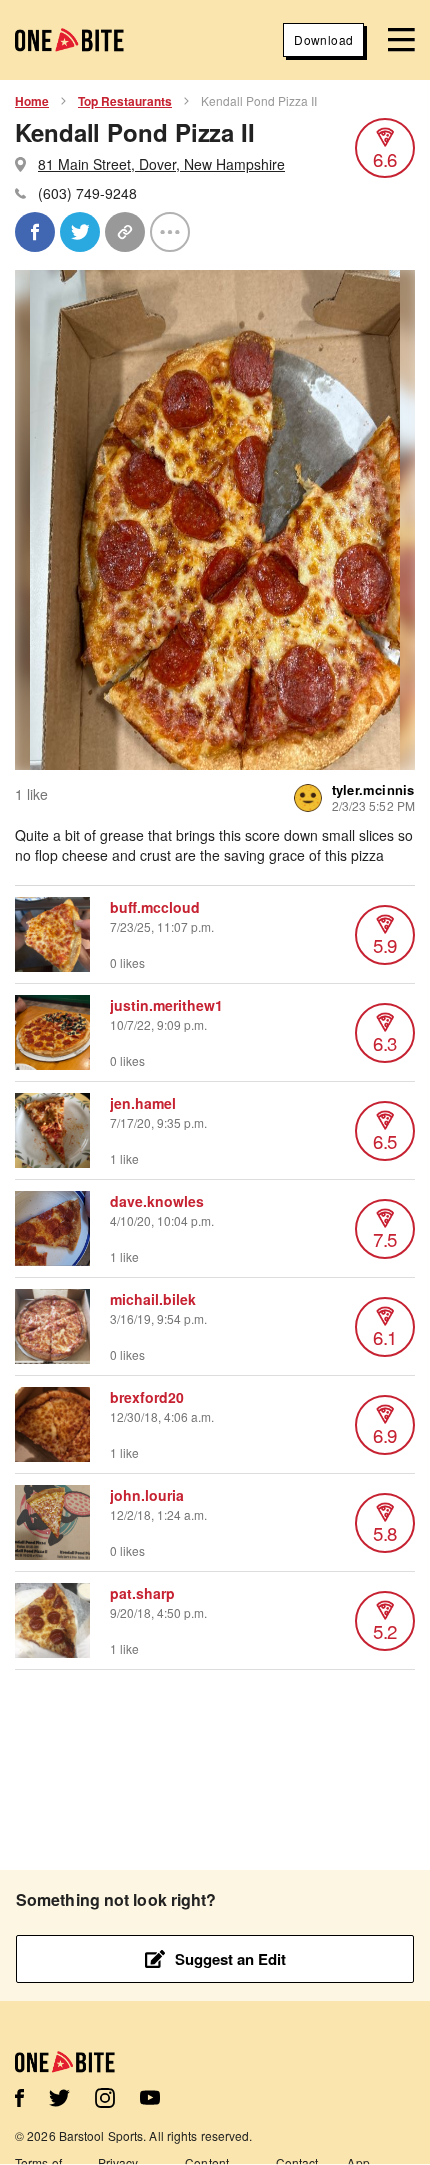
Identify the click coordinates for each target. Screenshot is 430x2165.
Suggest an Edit (230, 1959)
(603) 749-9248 (87, 193)
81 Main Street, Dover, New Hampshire (161, 164)
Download (323, 39)
